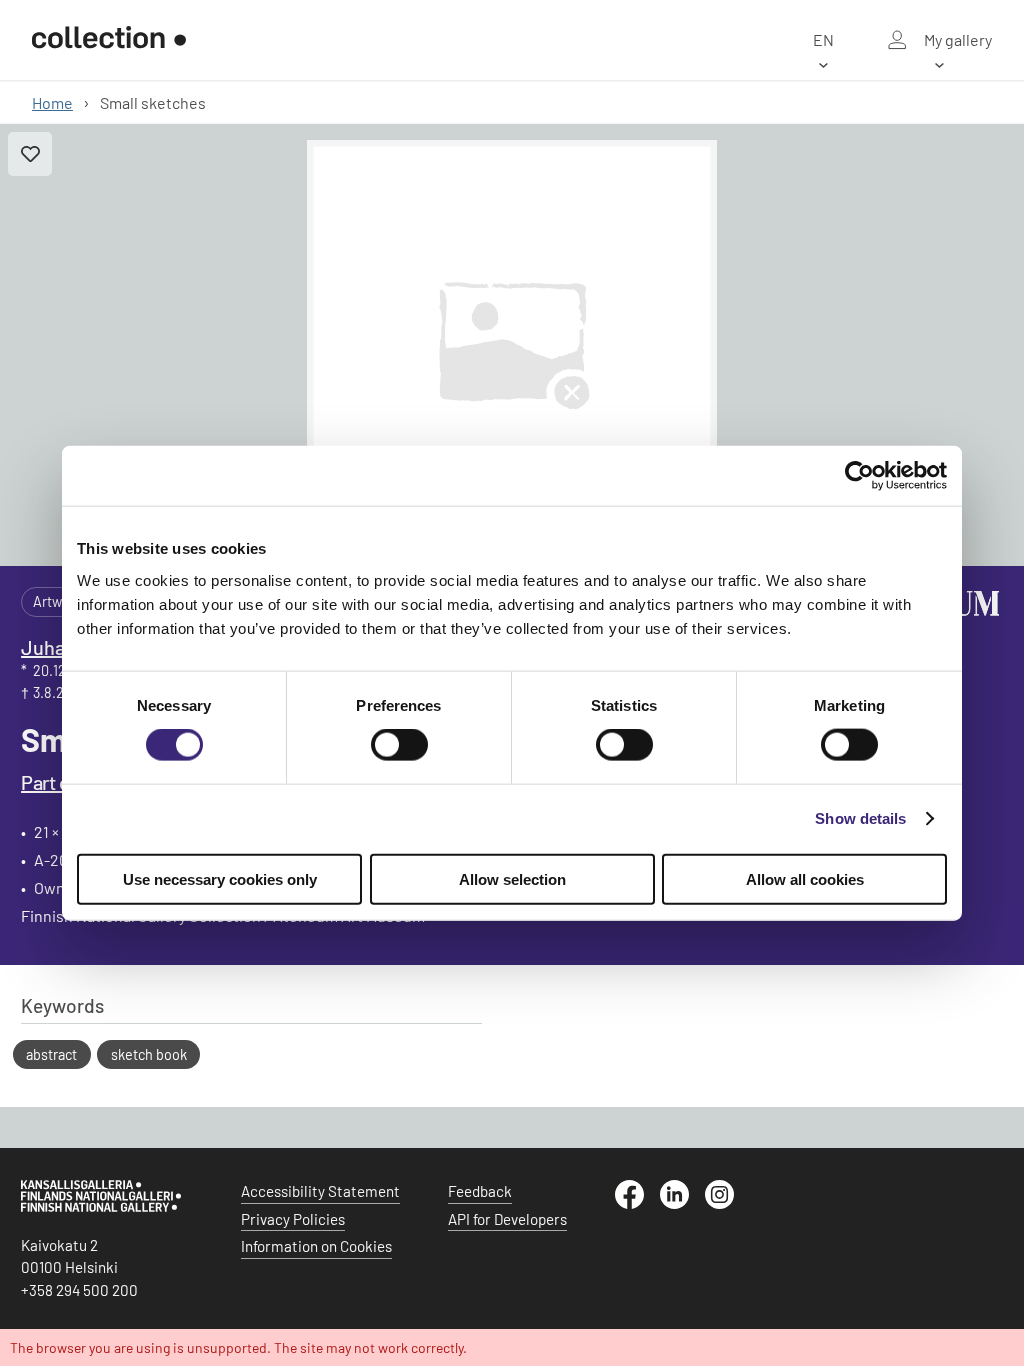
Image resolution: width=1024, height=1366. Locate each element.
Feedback (480, 1191)
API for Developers (507, 1219)
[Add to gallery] (30, 154)
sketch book (149, 1054)
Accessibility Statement (320, 1191)
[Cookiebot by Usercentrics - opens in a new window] (859, 476)
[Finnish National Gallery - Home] (109, 40)
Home (52, 102)
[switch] (399, 745)
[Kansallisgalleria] (101, 1207)
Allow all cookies (805, 878)
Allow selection (512, 878)
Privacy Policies (293, 1219)
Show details (860, 818)
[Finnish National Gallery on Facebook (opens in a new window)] (637, 1203)
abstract (51, 1054)
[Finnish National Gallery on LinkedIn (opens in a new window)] (682, 1203)
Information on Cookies (316, 1246)
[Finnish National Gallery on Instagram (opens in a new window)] (727, 1203)
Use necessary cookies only (220, 878)
